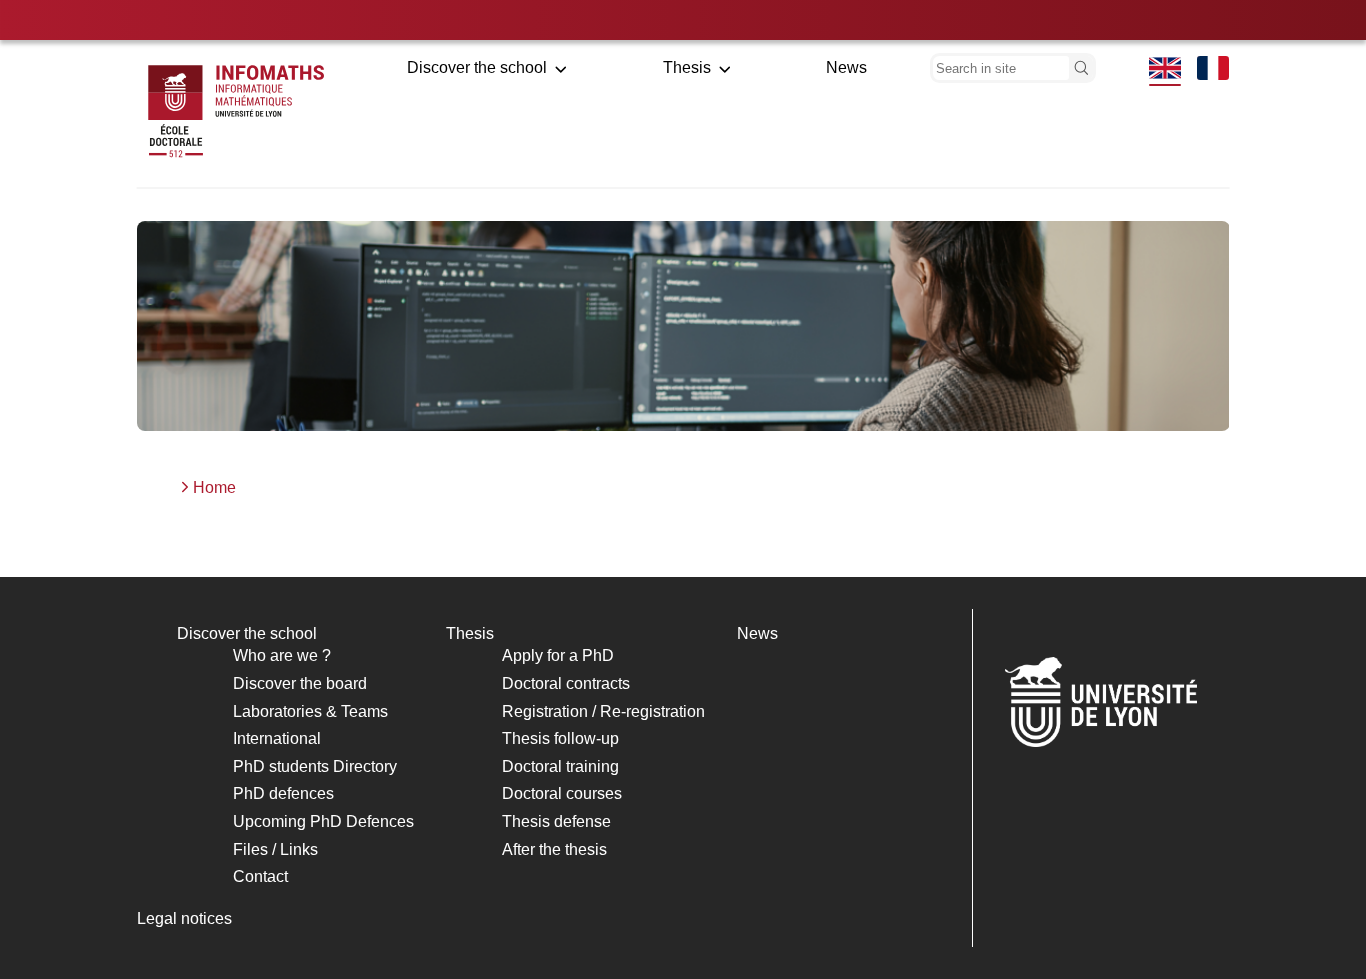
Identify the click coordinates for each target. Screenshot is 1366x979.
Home (214, 487)
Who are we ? (282, 655)
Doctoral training (560, 766)
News (846, 67)
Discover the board (300, 683)
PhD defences (283, 793)
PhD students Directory (315, 766)
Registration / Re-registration (603, 711)
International (277, 738)
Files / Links (275, 849)
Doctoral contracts (566, 683)
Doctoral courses (562, 793)
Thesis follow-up (560, 738)
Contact (260, 876)
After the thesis (554, 849)
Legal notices (184, 918)
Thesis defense (556, 821)
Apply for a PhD (558, 655)
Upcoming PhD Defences (323, 821)
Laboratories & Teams (310, 711)
